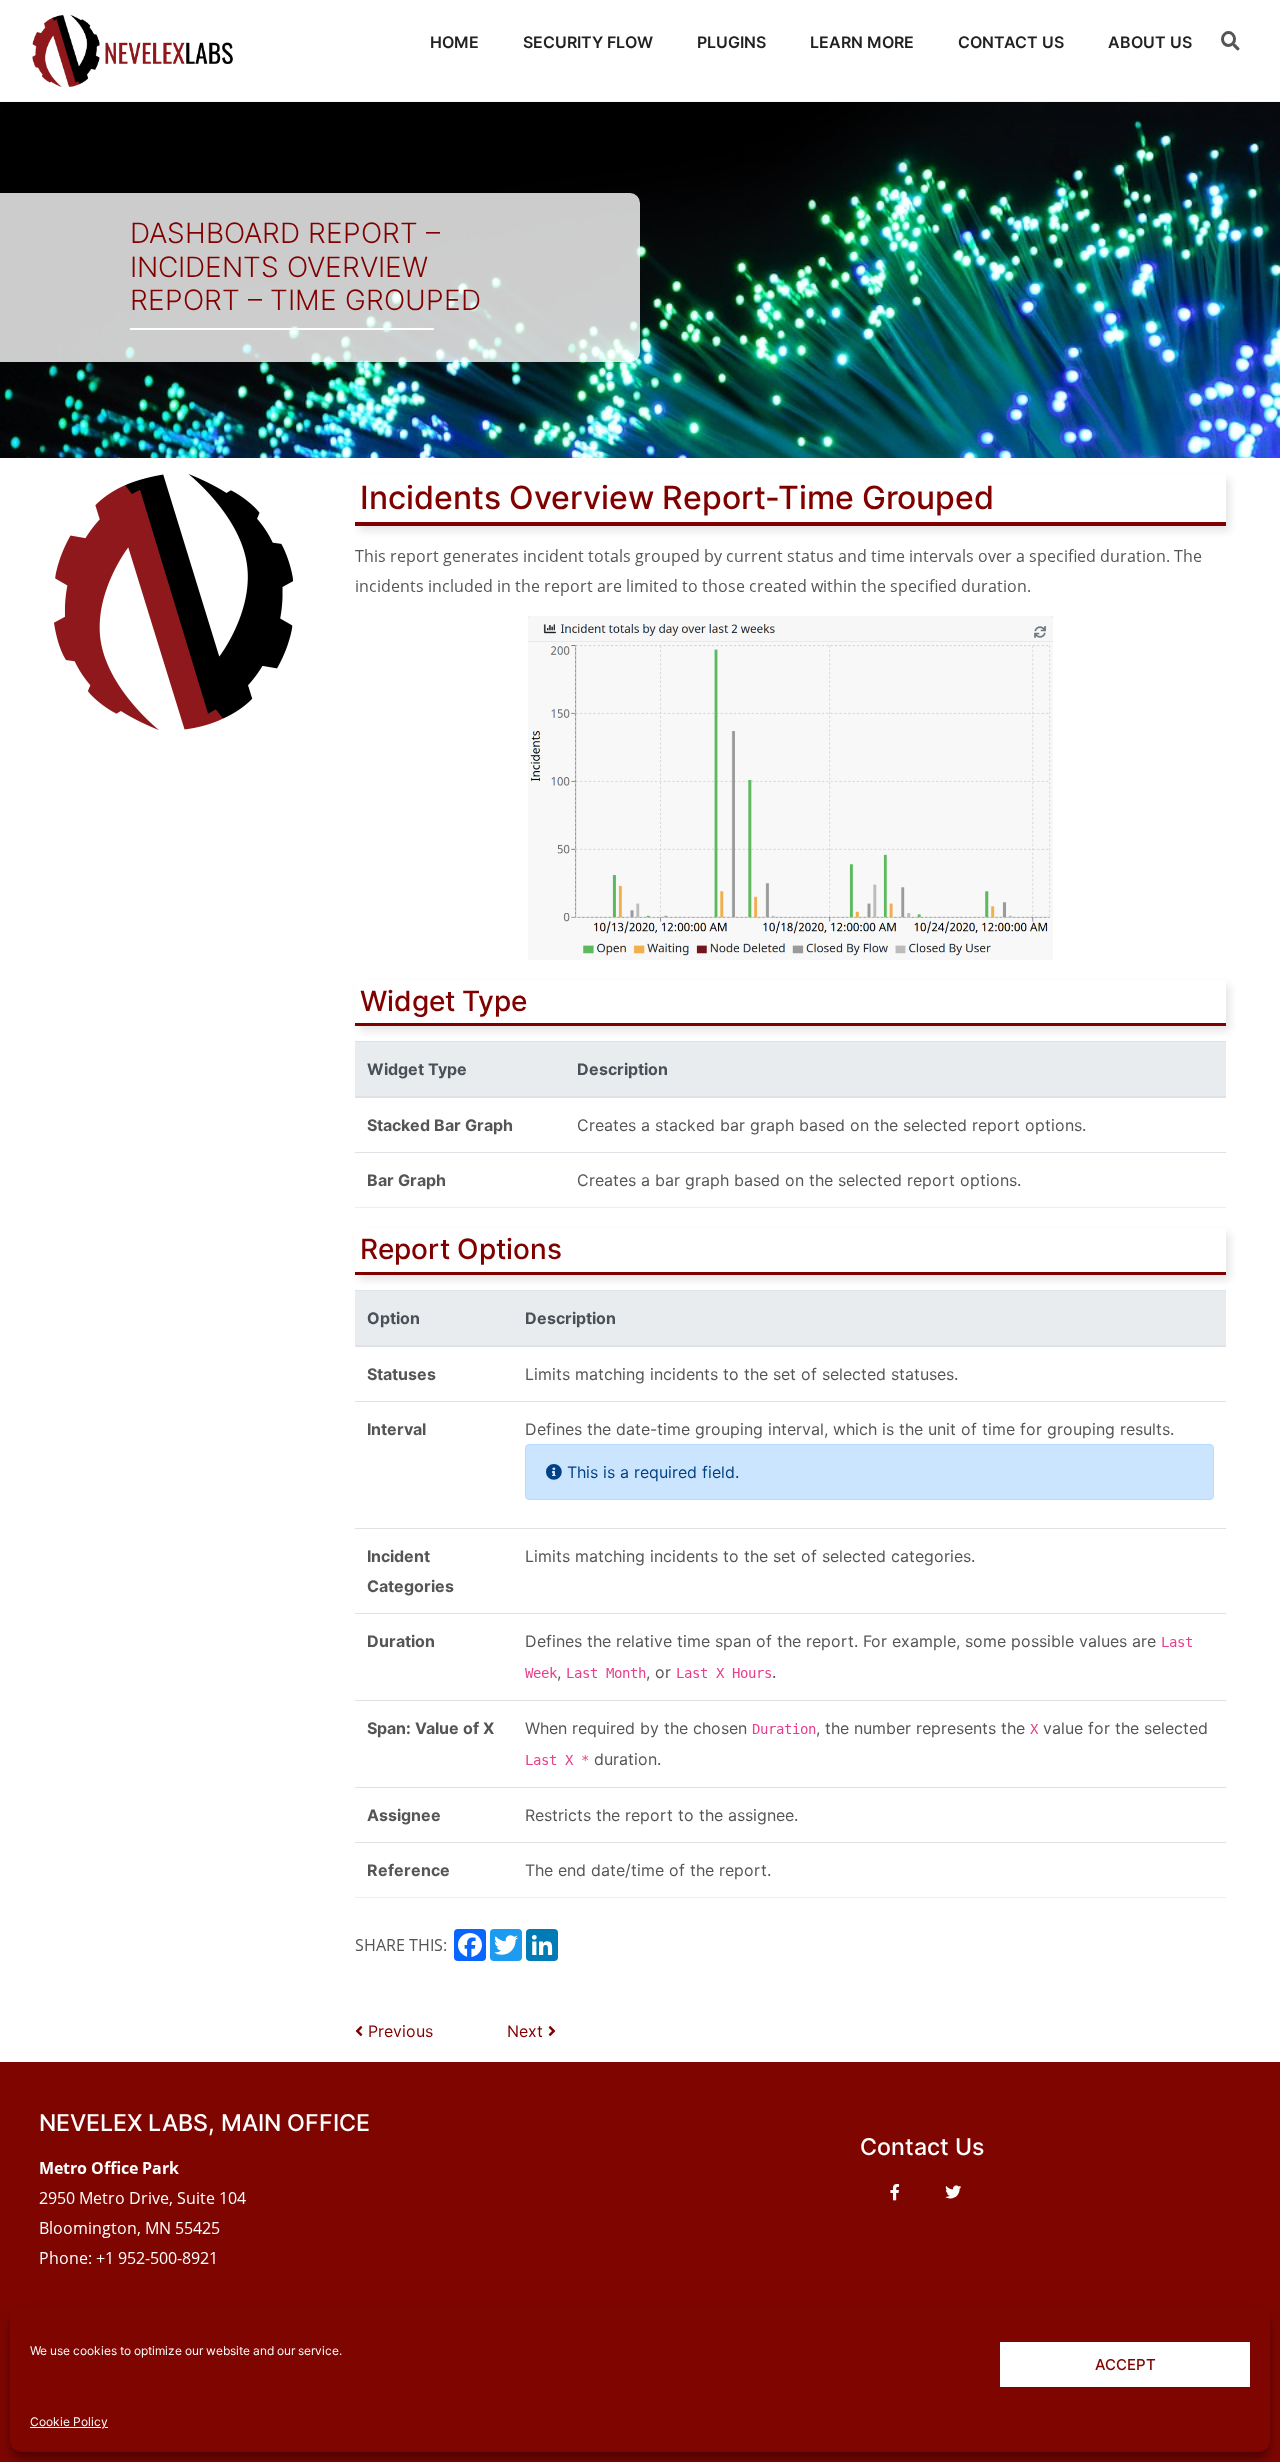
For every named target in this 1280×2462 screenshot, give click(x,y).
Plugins (731, 42)
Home (454, 42)
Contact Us (1011, 42)
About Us (1150, 42)
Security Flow (588, 42)
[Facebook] (895, 2192)
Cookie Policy (69, 2421)
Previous (398, 2031)
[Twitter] (953, 2192)
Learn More (862, 42)
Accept (1125, 2364)
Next (527, 2031)
